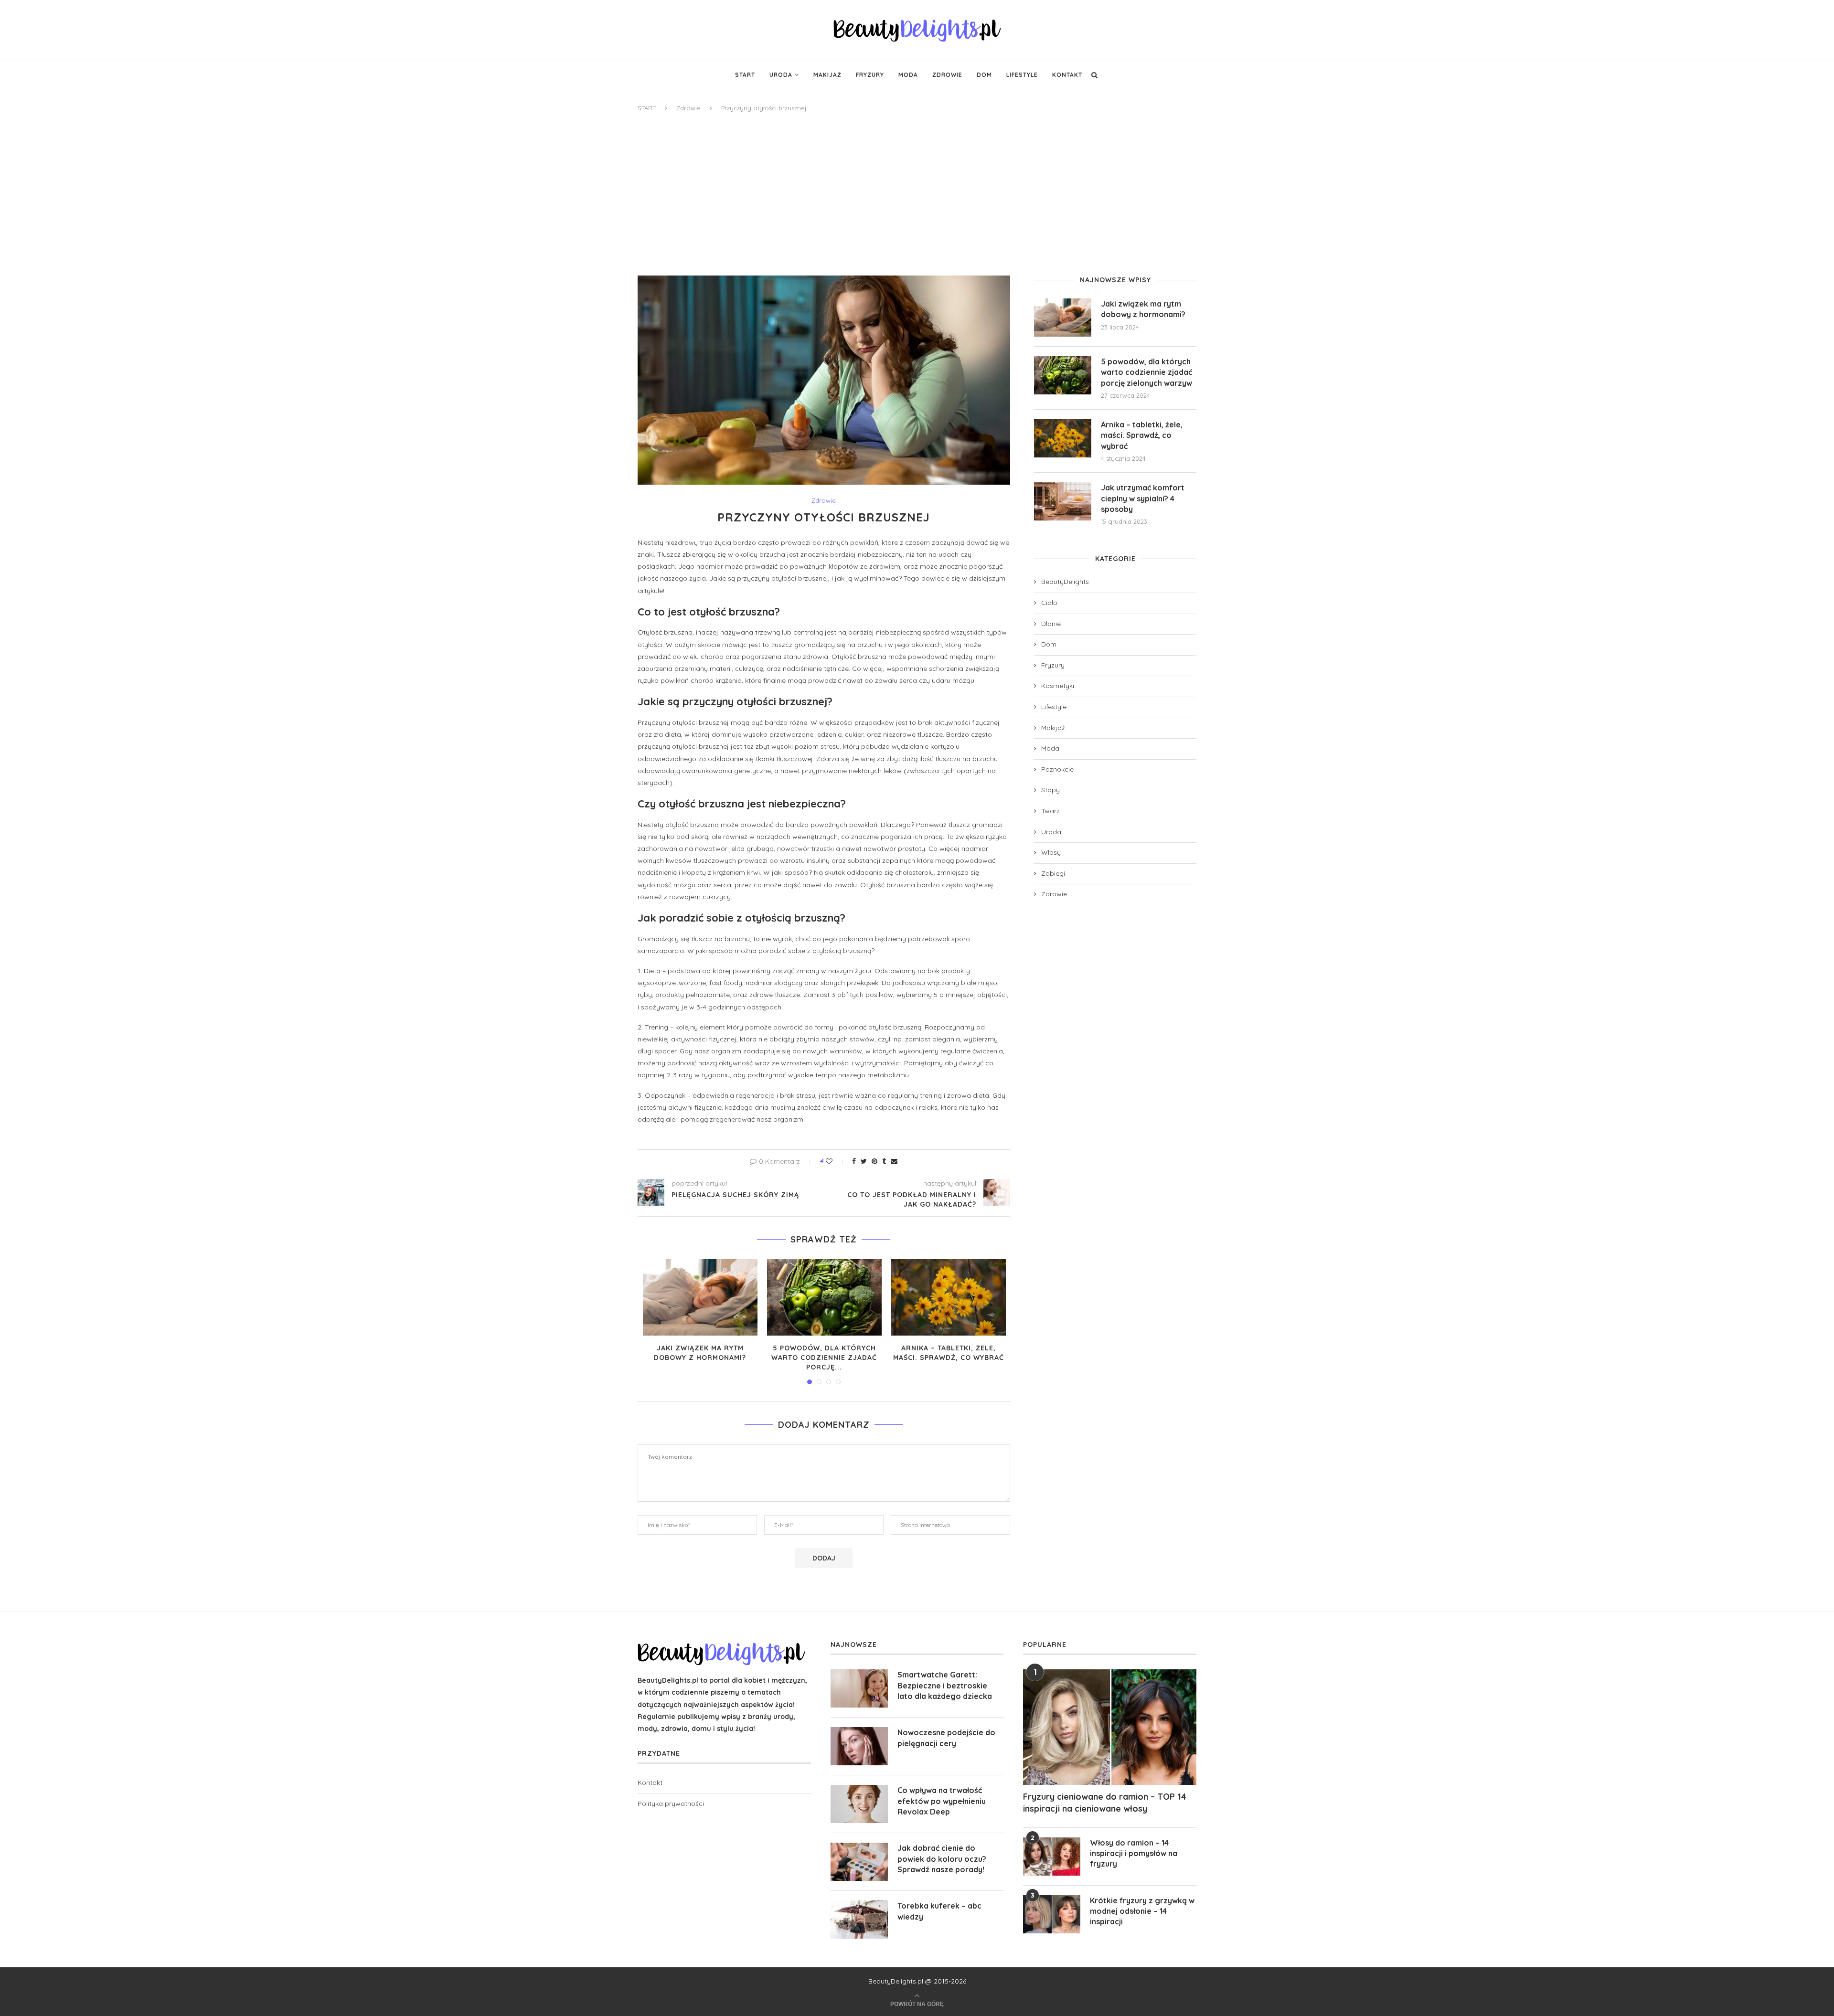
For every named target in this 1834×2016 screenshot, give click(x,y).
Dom (984, 75)
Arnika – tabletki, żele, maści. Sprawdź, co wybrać (949, 1353)
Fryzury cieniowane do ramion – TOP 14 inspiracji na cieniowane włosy (1105, 1803)
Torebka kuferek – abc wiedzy (939, 1911)
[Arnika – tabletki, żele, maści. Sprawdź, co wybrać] (949, 1297)
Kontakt (1067, 75)
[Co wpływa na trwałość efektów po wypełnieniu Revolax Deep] (859, 1804)
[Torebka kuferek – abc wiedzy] (859, 1920)
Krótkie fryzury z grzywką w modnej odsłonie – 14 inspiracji (1142, 1911)
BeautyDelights (1065, 582)
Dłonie (1051, 624)
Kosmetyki (1058, 686)
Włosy (1051, 852)
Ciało (1049, 603)
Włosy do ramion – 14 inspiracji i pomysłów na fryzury (1134, 1853)
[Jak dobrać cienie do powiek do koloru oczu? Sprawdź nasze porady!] (859, 1862)
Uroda (781, 75)
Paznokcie (1057, 769)
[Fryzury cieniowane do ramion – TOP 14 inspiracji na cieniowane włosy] (1110, 1727)
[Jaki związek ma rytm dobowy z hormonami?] (700, 1297)
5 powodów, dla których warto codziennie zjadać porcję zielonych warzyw (1146, 372)
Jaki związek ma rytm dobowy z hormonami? (700, 1353)
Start (745, 75)
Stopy (1050, 790)
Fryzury (870, 75)
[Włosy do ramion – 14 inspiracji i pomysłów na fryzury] (1052, 1857)
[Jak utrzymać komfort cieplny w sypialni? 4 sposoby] (1063, 501)
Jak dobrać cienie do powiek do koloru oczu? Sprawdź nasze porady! (942, 1859)
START (647, 108)
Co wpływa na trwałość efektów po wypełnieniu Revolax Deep (942, 1801)
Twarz (1050, 811)
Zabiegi (1053, 873)
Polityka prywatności (671, 1804)
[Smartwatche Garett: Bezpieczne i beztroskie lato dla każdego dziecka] (859, 1688)
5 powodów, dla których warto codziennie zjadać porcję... (824, 1357)
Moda (908, 75)
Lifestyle (1022, 75)
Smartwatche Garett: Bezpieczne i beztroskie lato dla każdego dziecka (945, 1685)
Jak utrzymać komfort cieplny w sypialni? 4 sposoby (1143, 498)
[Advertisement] (917, 194)
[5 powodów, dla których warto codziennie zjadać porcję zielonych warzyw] (824, 1297)
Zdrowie (947, 75)
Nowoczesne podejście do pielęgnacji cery (946, 1738)
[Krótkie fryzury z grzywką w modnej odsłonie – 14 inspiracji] (1052, 1914)
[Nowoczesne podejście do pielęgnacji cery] (859, 1746)
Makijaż (827, 75)
